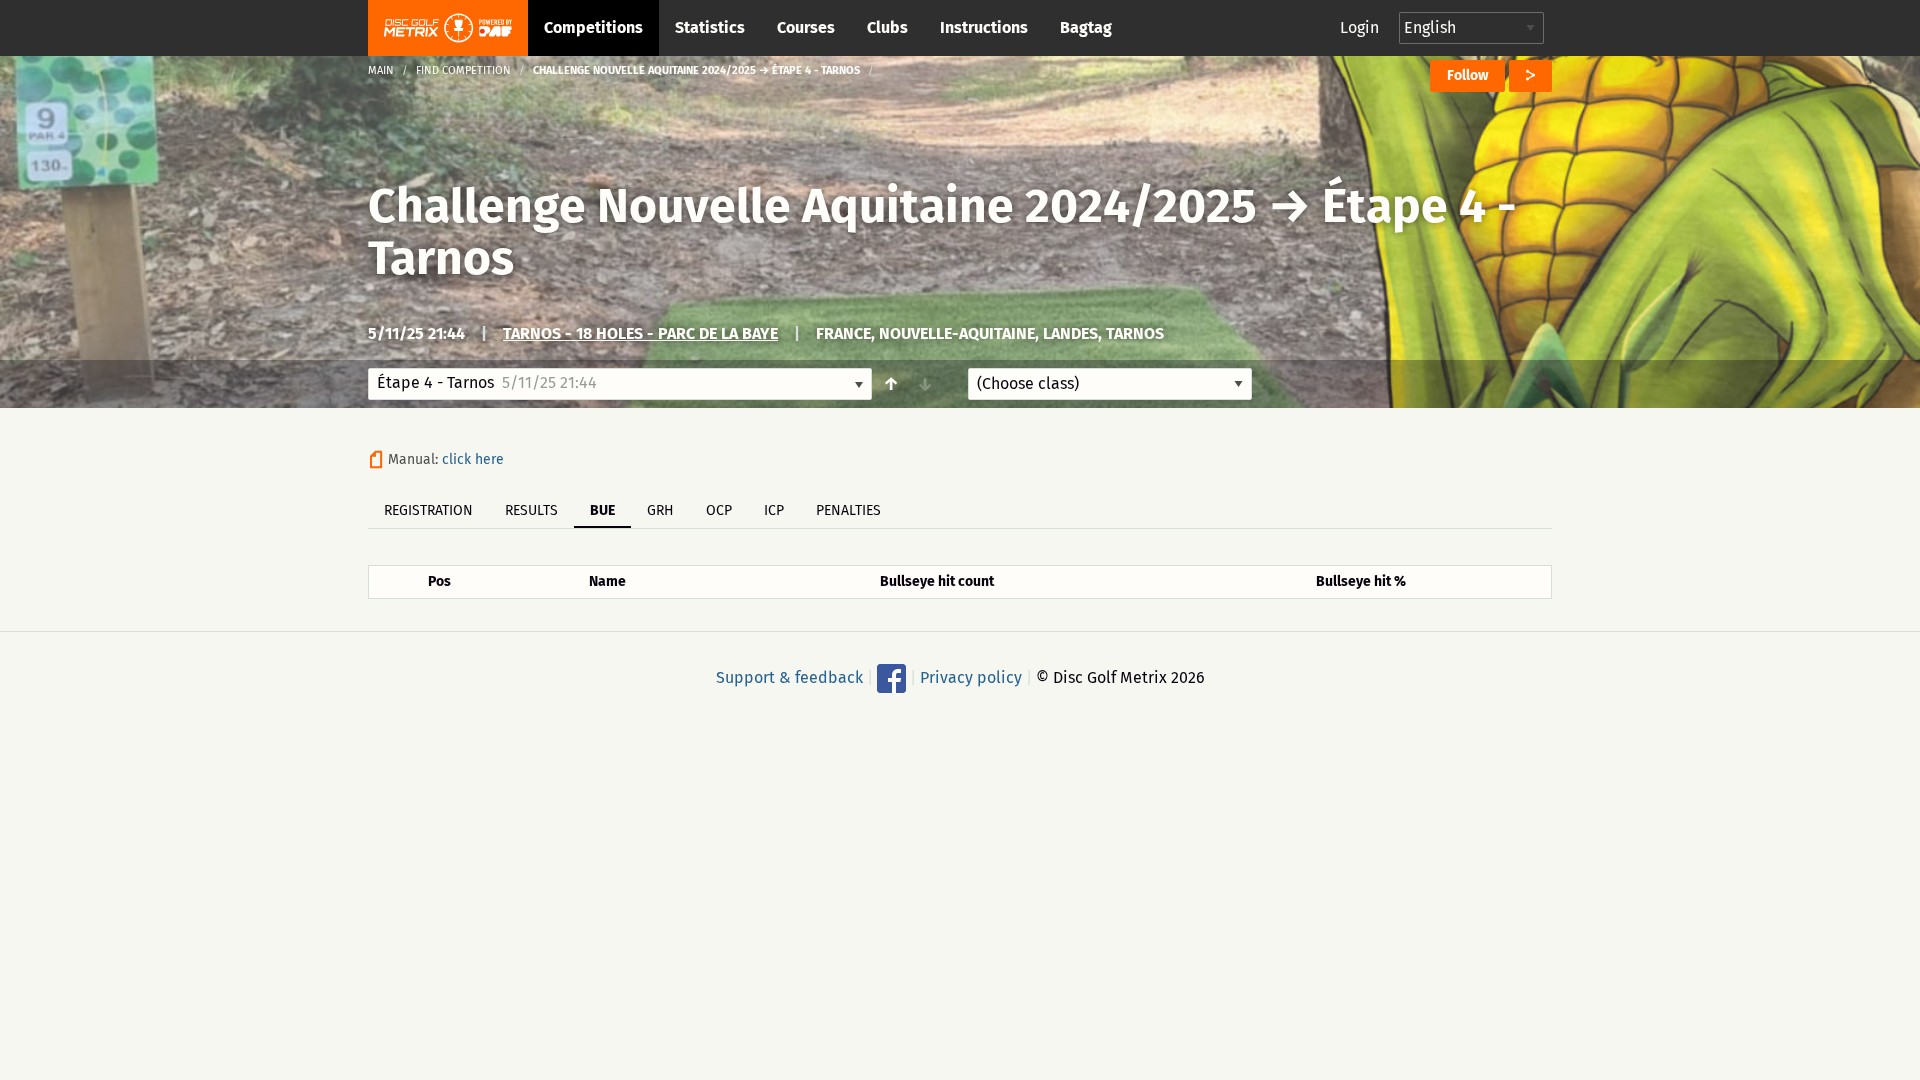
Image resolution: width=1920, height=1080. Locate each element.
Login (1359, 27)
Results (531, 510)
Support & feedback (789, 677)
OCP (719, 510)
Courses (806, 27)
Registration (428, 510)
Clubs (887, 27)
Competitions (593, 27)
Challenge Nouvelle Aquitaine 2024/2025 (812, 206)
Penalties (848, 510)
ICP (774, 510)
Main (381, 70)
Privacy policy (971, 677)
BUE (602, 510)
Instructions (984, 27)
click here (473, 459)
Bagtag (1086, 27)
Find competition (463, 70)
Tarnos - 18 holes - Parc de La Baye (640, 333)
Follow (1467, 75)
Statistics (710, 27)
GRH (660, 510)
